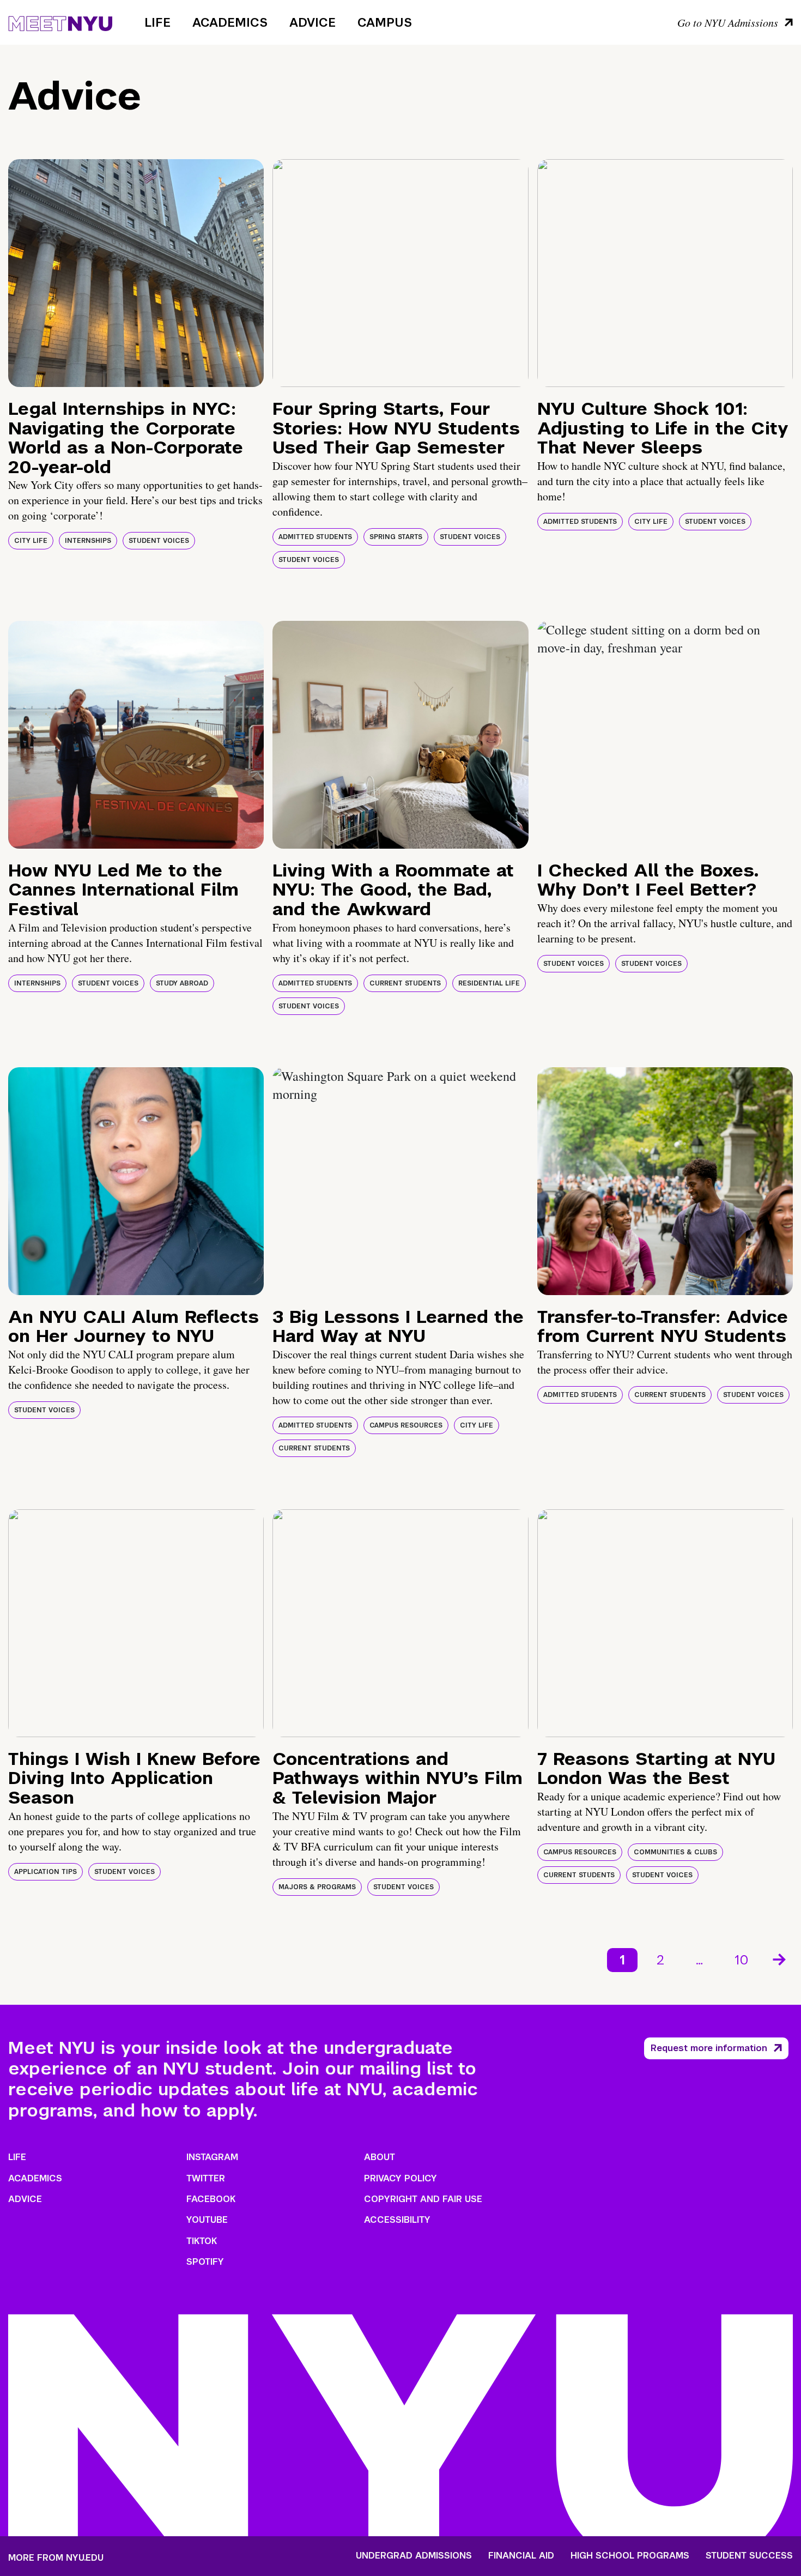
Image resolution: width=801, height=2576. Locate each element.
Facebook (211, 2199)
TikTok (202, 2241)
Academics (230, 22)
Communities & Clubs (675, 1852)
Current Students (405, 983)
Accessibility (397, 2220)
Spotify (205, 2262)
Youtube (207, 2220)
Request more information (709, 2048)
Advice (312, 22)
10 (742, 1960)
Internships (88, 541)
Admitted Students (315, 537)
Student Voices (159, 541)
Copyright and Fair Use (423, 2199)
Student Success (749, 2556)
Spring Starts (396, 537)
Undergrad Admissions (414, 2556)
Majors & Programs (317, 1887)
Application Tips (45, 1872)
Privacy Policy (400, 2178)
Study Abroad (182, 983)
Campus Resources (406, 1425)
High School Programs (630, 2556)
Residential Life (489, 983)
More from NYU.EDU (56, 2558)
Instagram (212, 2157)
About (380, 2157)
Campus (385, 22)
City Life (31, 541)
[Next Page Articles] (780, 1958)
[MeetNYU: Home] (60, 22)
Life (157, 22)
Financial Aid (521, 2556)
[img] (136, 273)
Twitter (206, 2178)
